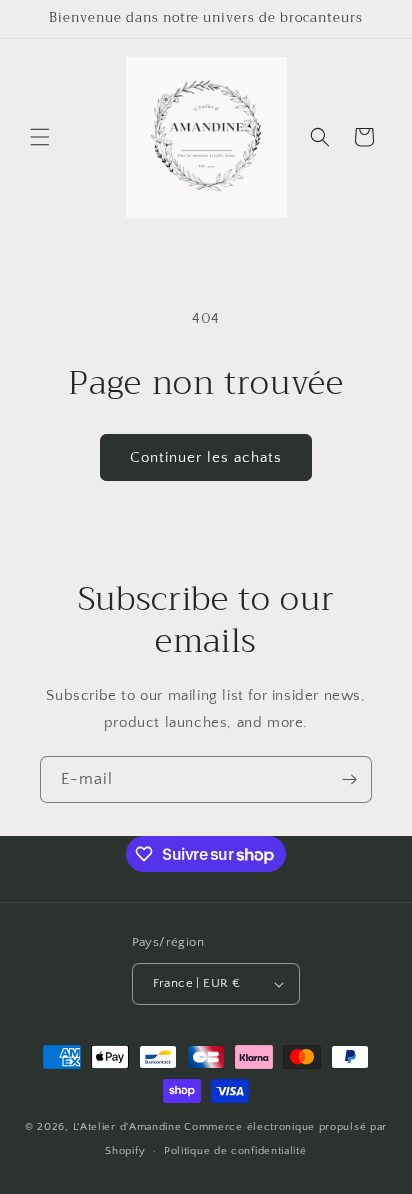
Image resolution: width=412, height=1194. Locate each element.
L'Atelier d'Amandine (127, 1127)
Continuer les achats (206, 457)
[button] (40, 137)
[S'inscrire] (349, 779)
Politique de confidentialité (235, 1151)
